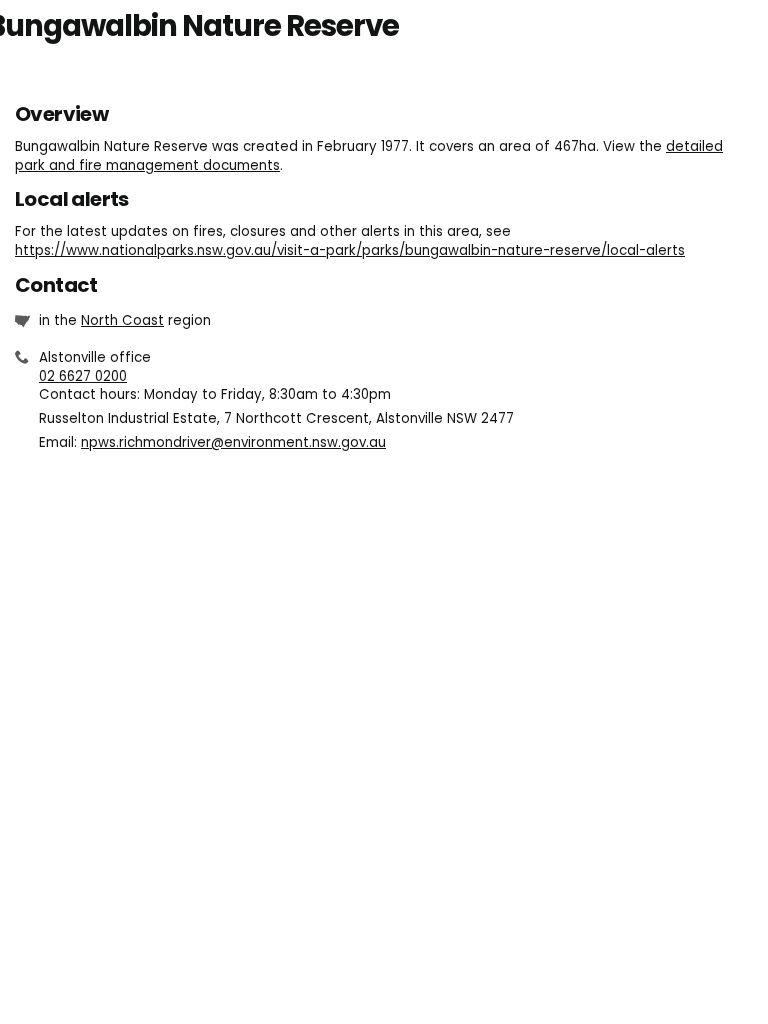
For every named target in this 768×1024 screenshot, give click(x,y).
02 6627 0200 (83, 376)
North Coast (122, 320)
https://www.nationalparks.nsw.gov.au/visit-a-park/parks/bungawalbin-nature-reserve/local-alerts (350, 250)
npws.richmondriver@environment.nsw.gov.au (233, 442)
